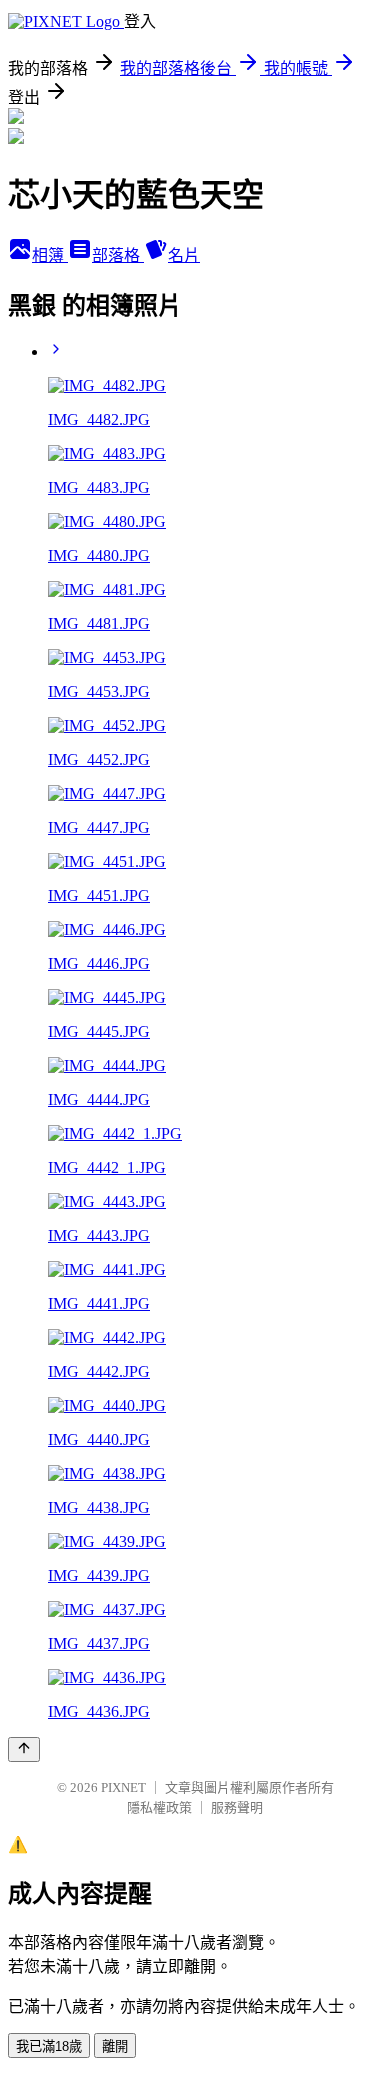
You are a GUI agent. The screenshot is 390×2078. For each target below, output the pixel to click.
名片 (184, 255)
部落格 (118, 255)
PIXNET (123, 1787)
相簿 (50, 255)
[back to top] (24, 1749)
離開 (115, 2046)
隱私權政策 (159, 1807)
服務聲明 (237, 1807)
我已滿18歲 (49, 2046)
